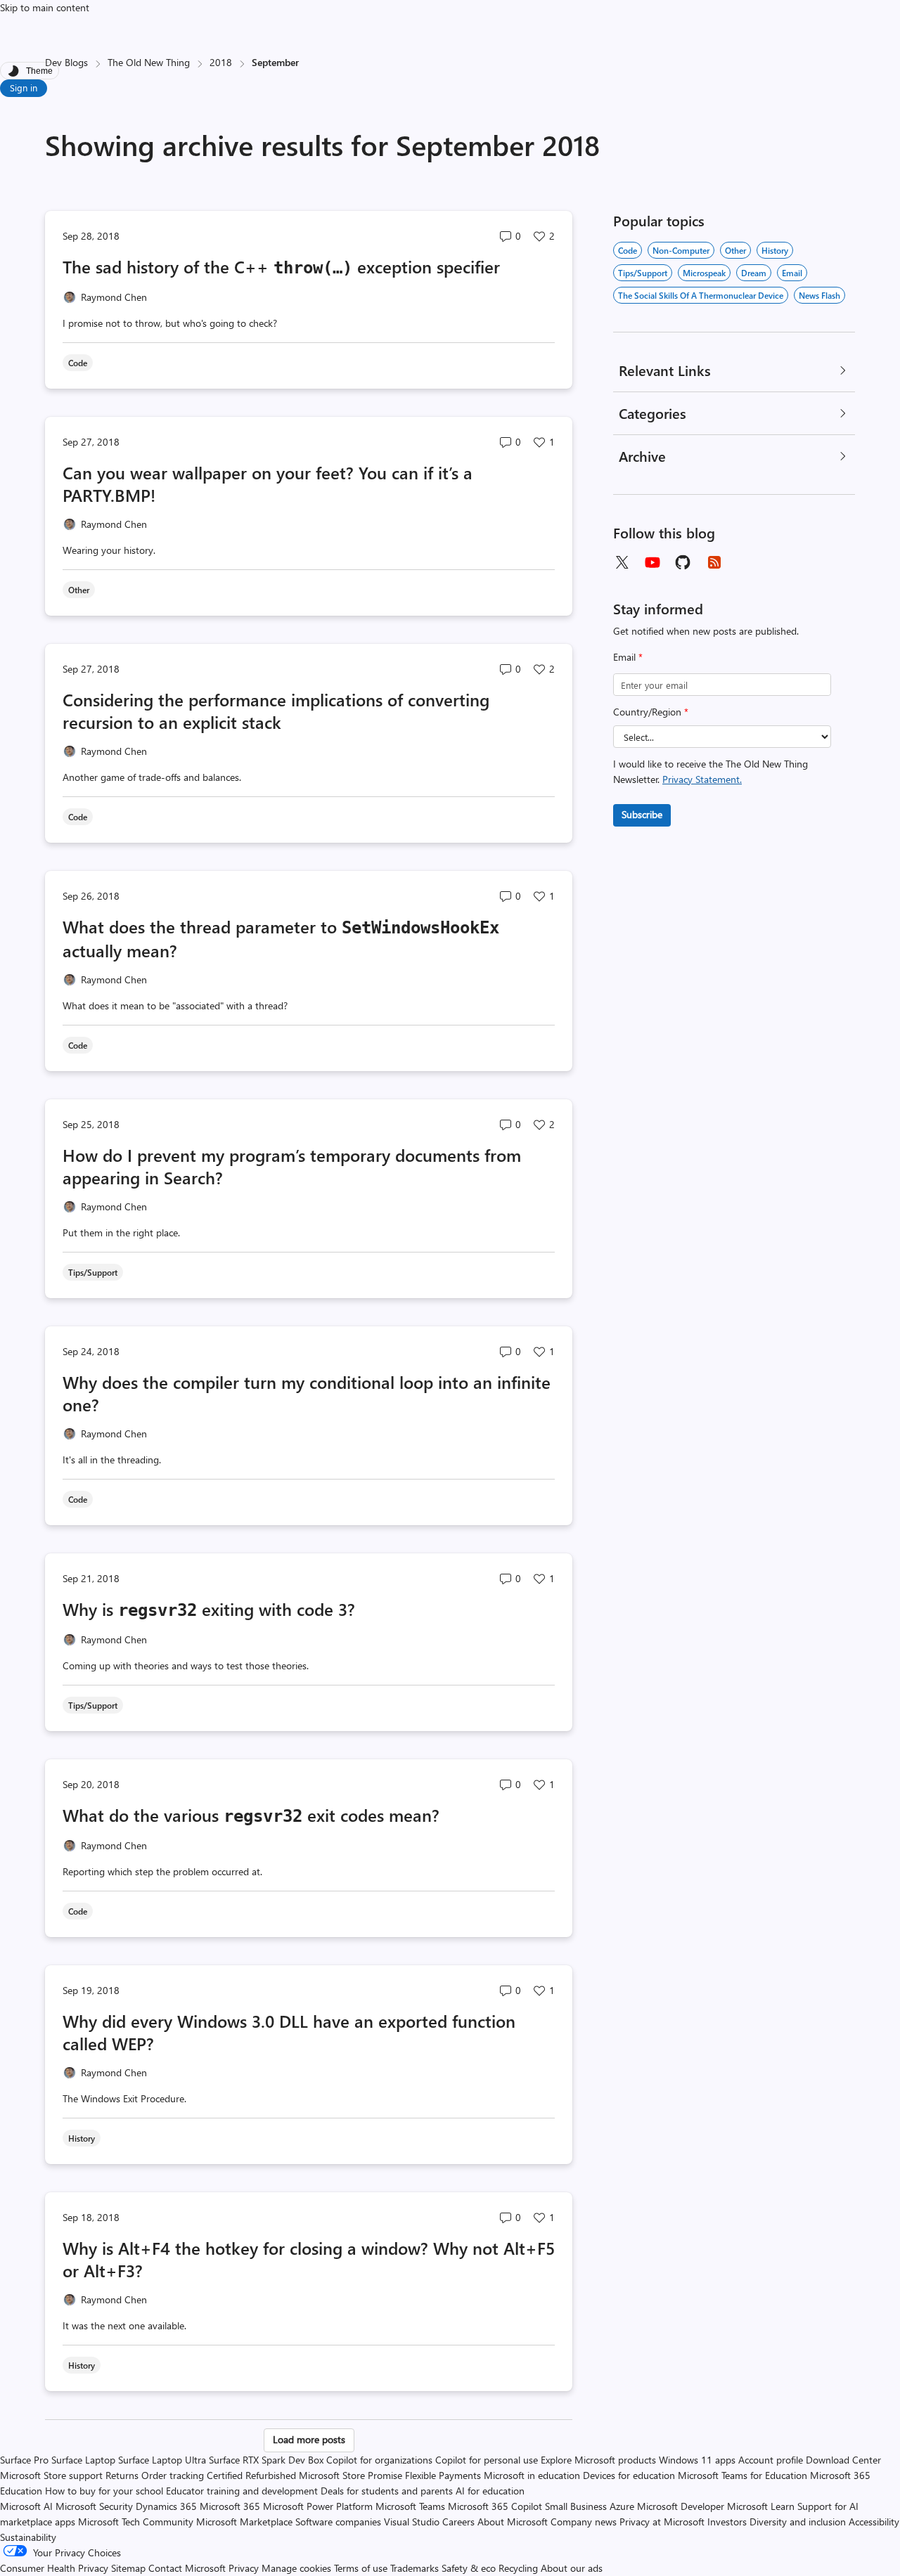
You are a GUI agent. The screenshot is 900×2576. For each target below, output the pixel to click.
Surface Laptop (83, 2460)
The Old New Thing (149, 62)
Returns (122, 2475)
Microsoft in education (532, 2475)
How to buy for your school (104, 2491)
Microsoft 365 (230, 2506)
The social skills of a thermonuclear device (701, 295)
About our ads (572, 2568)
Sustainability (28, 2537)
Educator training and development (242, 2491)
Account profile (771, 2460)
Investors (727, 2522)
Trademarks (414, 2568)
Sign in (24, 88)
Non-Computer (681, 250)
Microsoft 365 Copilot (495, 2506)
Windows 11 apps (697, 2460)
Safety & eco (469, 2568)
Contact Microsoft (187, 2568)
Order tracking (173, 2475)
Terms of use (361, 2568)
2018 (221, 62)
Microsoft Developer (681, 2506)
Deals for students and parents (387, 2491)
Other (735, 250)
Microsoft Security (94, 2506)
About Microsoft (513, 2522)
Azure (622, 2506)
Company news (584, 2522)
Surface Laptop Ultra (162, 2460)
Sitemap (128, 2568)
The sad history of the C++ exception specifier (281, 266)
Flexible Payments (443, 2475)
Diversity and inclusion (798, 2522)
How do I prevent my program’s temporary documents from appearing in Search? (292, 1166)
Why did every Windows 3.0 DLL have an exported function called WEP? (289, 2032)
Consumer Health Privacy (54, 2568)
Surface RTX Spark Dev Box (266, 2460)
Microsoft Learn (761, 2506)
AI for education (490, 2491)
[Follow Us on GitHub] (683, 562)
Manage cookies (296, 2568)
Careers (458, 2522)
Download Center (843, 2460)
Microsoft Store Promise (351, 2475)
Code (628, 250)
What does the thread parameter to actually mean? (281, 938)
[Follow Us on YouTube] (652, 562)
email (792, 273)
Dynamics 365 (166, 2506)
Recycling (518, 2568)
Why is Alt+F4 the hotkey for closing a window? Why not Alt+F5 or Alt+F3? (309, 2259)
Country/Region (651, 712)
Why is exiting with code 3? (209, 1609)
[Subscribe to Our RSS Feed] (714, 562)
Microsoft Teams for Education (742, 2475)
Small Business (576, 2506)
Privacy (245, 2568)
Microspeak (704, 273)
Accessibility (874, 2522)
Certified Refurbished (251, 2475)
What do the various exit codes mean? (251, 1815)
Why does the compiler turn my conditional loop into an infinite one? (307, 1393)
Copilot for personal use (487, 2460)
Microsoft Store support (51, 2475)
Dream (754, 273)
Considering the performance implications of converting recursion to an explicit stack (276, 711)
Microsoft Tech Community (136, 2522)
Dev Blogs (66, 62)
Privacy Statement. (702, 779)
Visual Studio (412, 2522)
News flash (819, 295)
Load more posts (309, 2439)
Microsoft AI (26, 2506)
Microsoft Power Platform (318, 2506)
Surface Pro (24, 2460)
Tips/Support (643, 273)
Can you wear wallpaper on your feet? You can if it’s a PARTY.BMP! (268, 484)
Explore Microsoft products (598, 2460)
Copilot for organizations (379, 2460)
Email (628, 657)
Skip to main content (45, 7)
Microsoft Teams (410, 2506)
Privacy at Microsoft (662, 2522)
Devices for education (629, 2475)
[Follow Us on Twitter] (622, 562)
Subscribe (642, 814)
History (775, 250)
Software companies (338, 2522)
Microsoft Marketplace (244, 2522)
